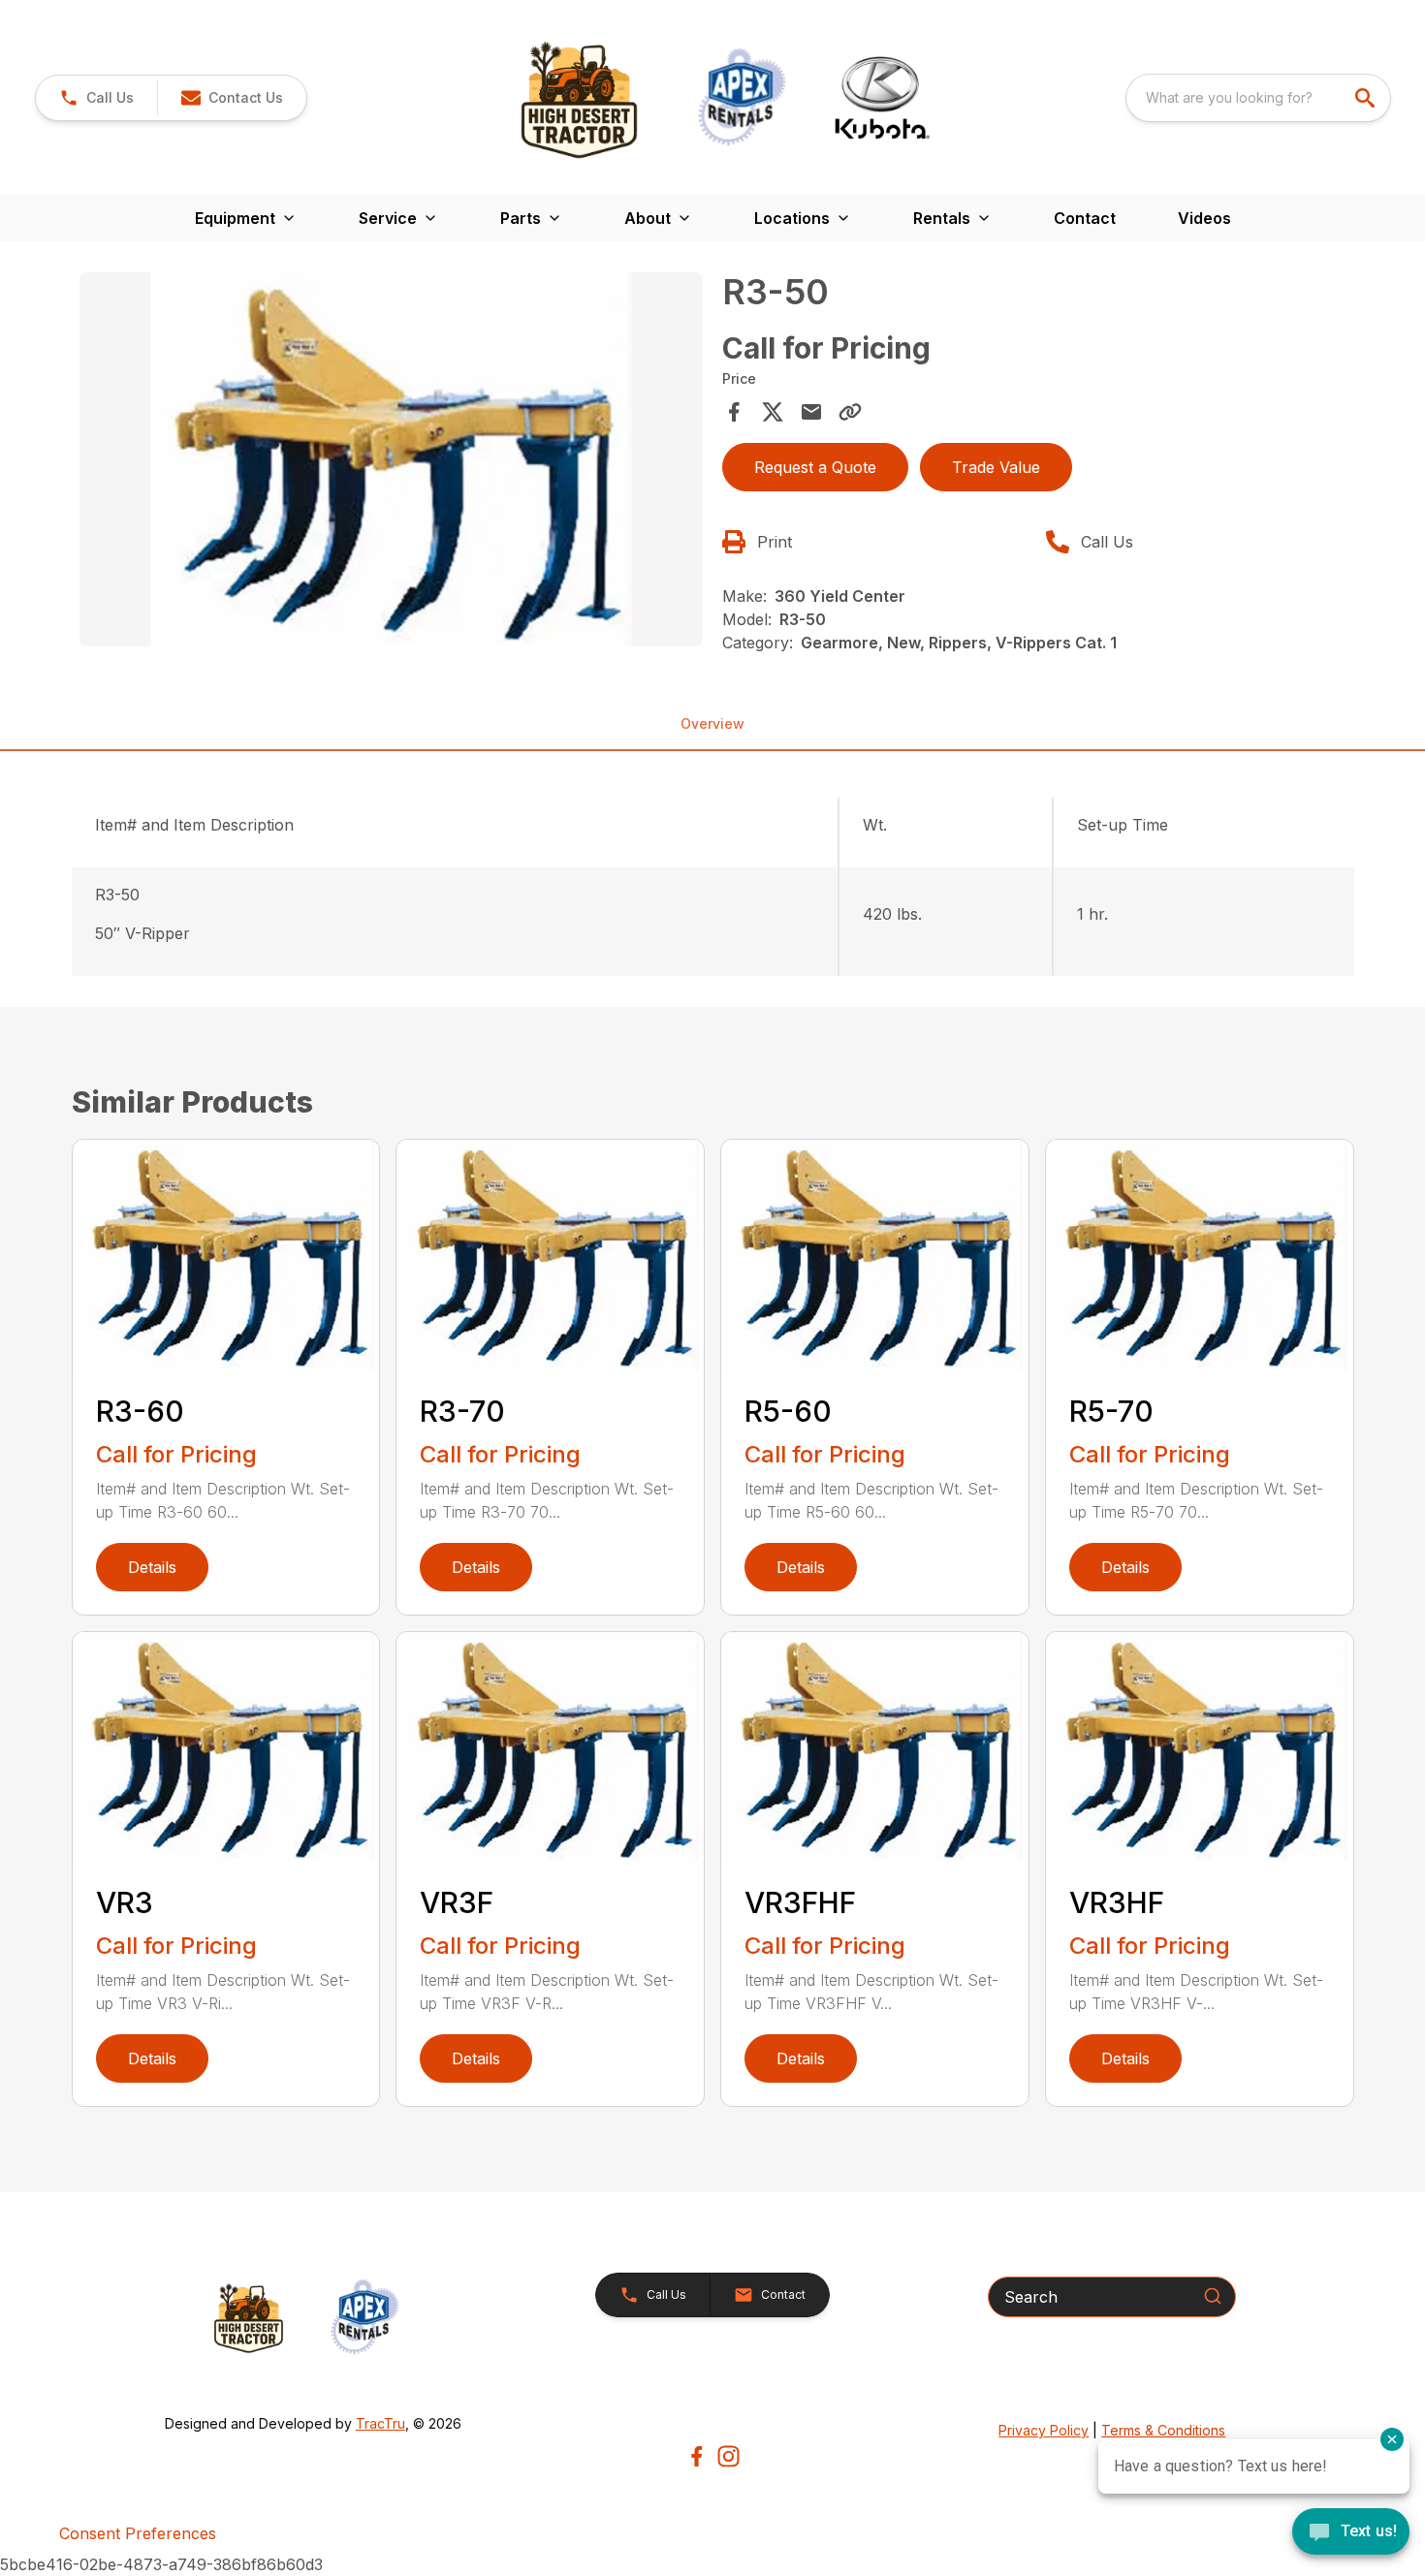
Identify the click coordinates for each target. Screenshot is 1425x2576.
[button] (96, 98)
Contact (1085, 218)
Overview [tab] (712, 723)
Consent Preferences (138, 2533)
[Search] (1213, 2296)
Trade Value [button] (996, 467)
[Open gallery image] (392, 459)
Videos (1204, 218)
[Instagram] (728, 2456)
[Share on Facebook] (734, 412)
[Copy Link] (850, 412)
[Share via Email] (811, 412)
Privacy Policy (1044, 2430)
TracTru (380, 2423)
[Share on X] (773, 412)
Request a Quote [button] (815, 467)
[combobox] (1258, 98)
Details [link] (152, 1567)
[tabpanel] (392, 462)
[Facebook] (697, 2456)
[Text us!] (1351, 2533)
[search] (1367, 98)
